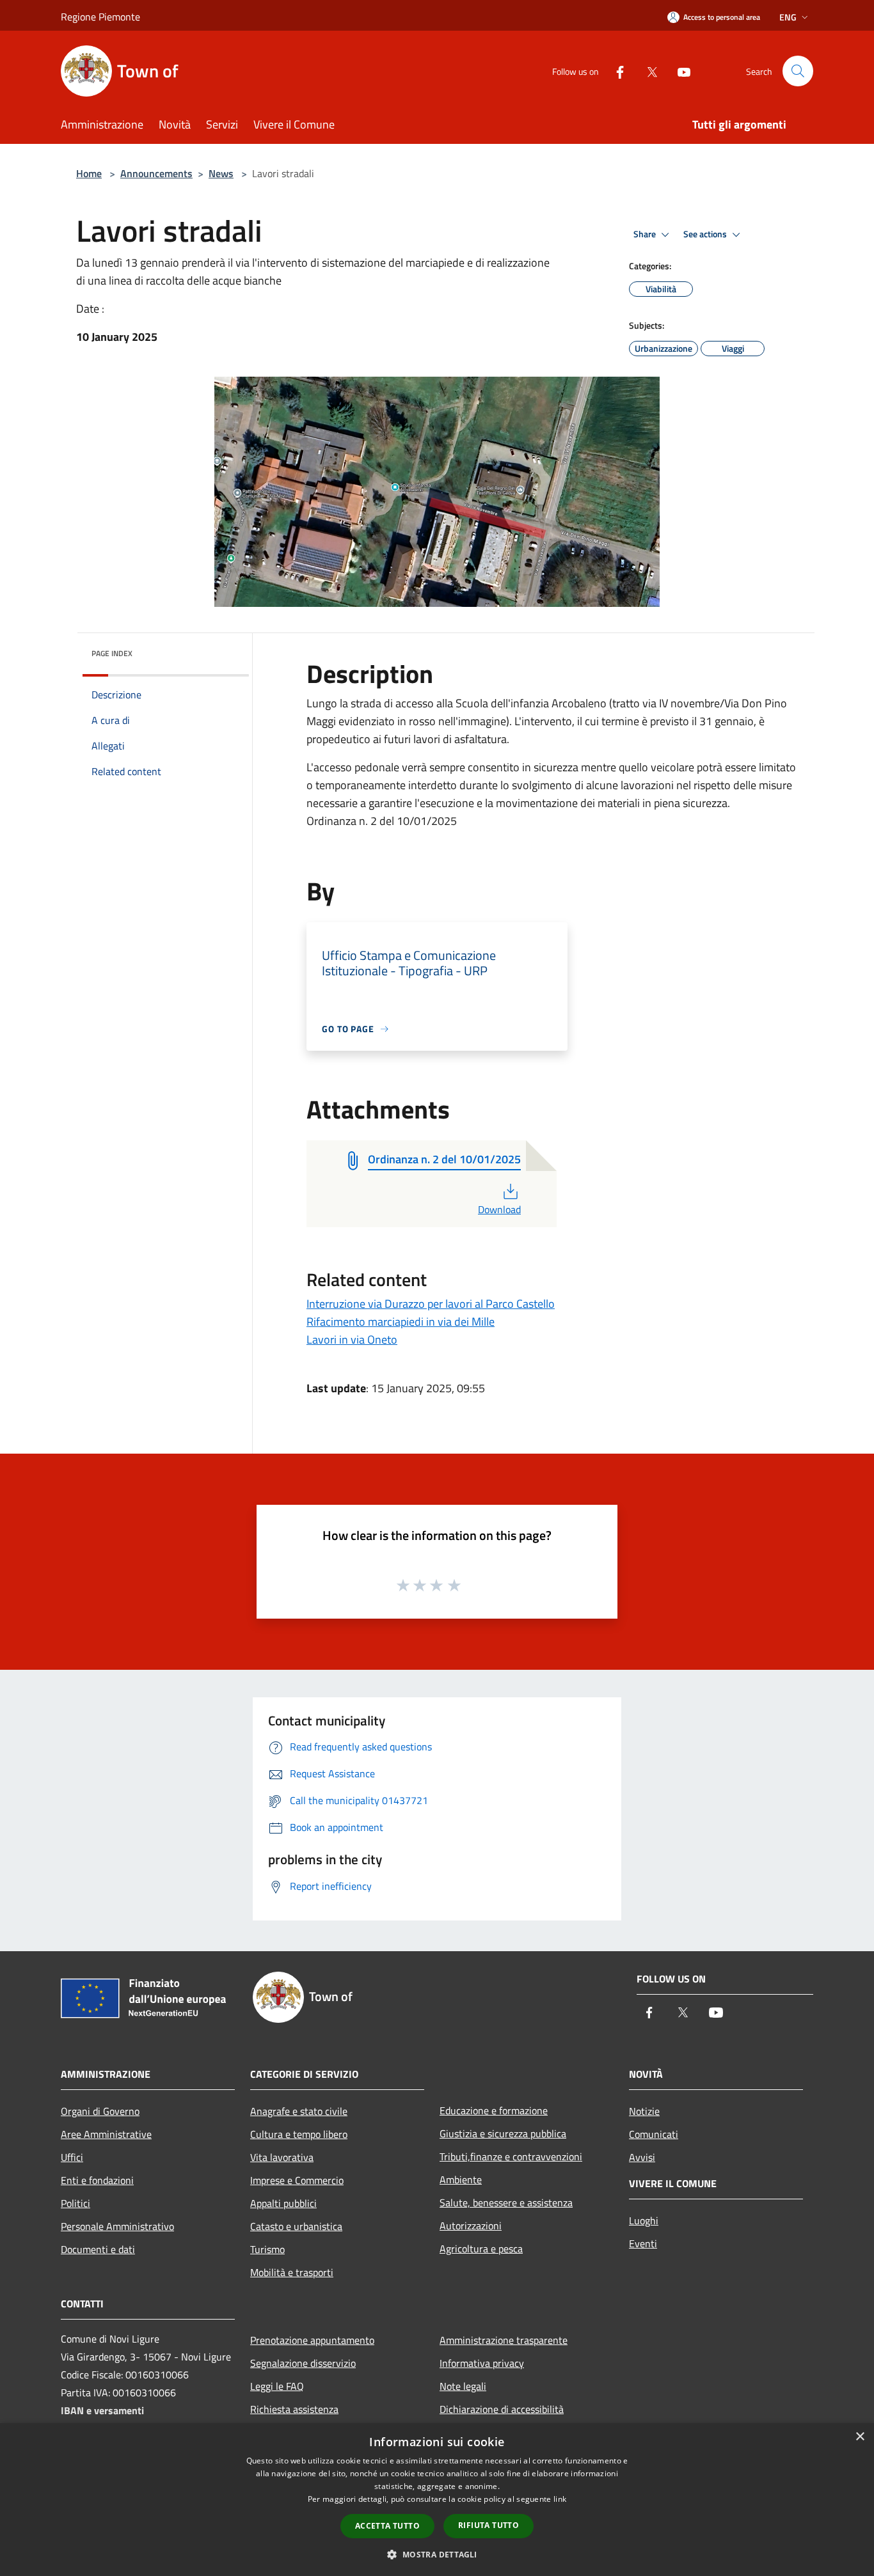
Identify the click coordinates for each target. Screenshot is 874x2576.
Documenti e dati (98, 2249)
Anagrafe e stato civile (299, 2111)
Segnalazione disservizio (303, 2363)
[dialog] (437, 2500)
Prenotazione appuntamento (312, 2340)
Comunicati (654, 2134)
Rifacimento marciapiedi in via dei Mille (401, 1322)
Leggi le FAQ (277, 2386)
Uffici (72, 2157)
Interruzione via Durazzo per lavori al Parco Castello (431, 1304)
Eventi (643, 2243)
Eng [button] (788, 17)
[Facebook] (615, 71)
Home (89, 173)
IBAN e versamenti (102, 2410)
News (221, 173)
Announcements (156, 173)
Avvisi (642, 2157)
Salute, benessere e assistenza (506, 2203)
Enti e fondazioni (97, 2180)
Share (646, 234)
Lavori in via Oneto (352, 1339)
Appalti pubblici (283, 2203)
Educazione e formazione (494, 2110)
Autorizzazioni (471, 2226)
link (560, 2499)
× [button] (860, 2437)
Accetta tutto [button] (387, 2526)
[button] (437, 2554)
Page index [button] (112, 653)
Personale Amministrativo (117, 2226)
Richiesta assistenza (294, 2409)
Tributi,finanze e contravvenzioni (511, 2156)
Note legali (463, 2386)
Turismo (267, 2249)
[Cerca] (798, 71)
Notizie (644, 2111)
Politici (75, 2203)
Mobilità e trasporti (292, 2272)
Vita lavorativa (282, 2157)
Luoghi (644, 2220)
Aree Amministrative (106, 2134)
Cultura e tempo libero (299, 2134)
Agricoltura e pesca (481, 2249)
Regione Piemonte (100, 17)
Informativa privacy (482, 2363)
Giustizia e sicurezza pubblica (503, 2133)
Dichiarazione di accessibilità (502, 2409)
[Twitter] (647, 71)
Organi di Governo (100, 2111)
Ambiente (461, 2179)
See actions (706, 234)
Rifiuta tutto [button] (489, 2525)
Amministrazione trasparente (504, 2340)
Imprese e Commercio (297, 2180)
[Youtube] (679, 71)
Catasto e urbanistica (296, 2226)
